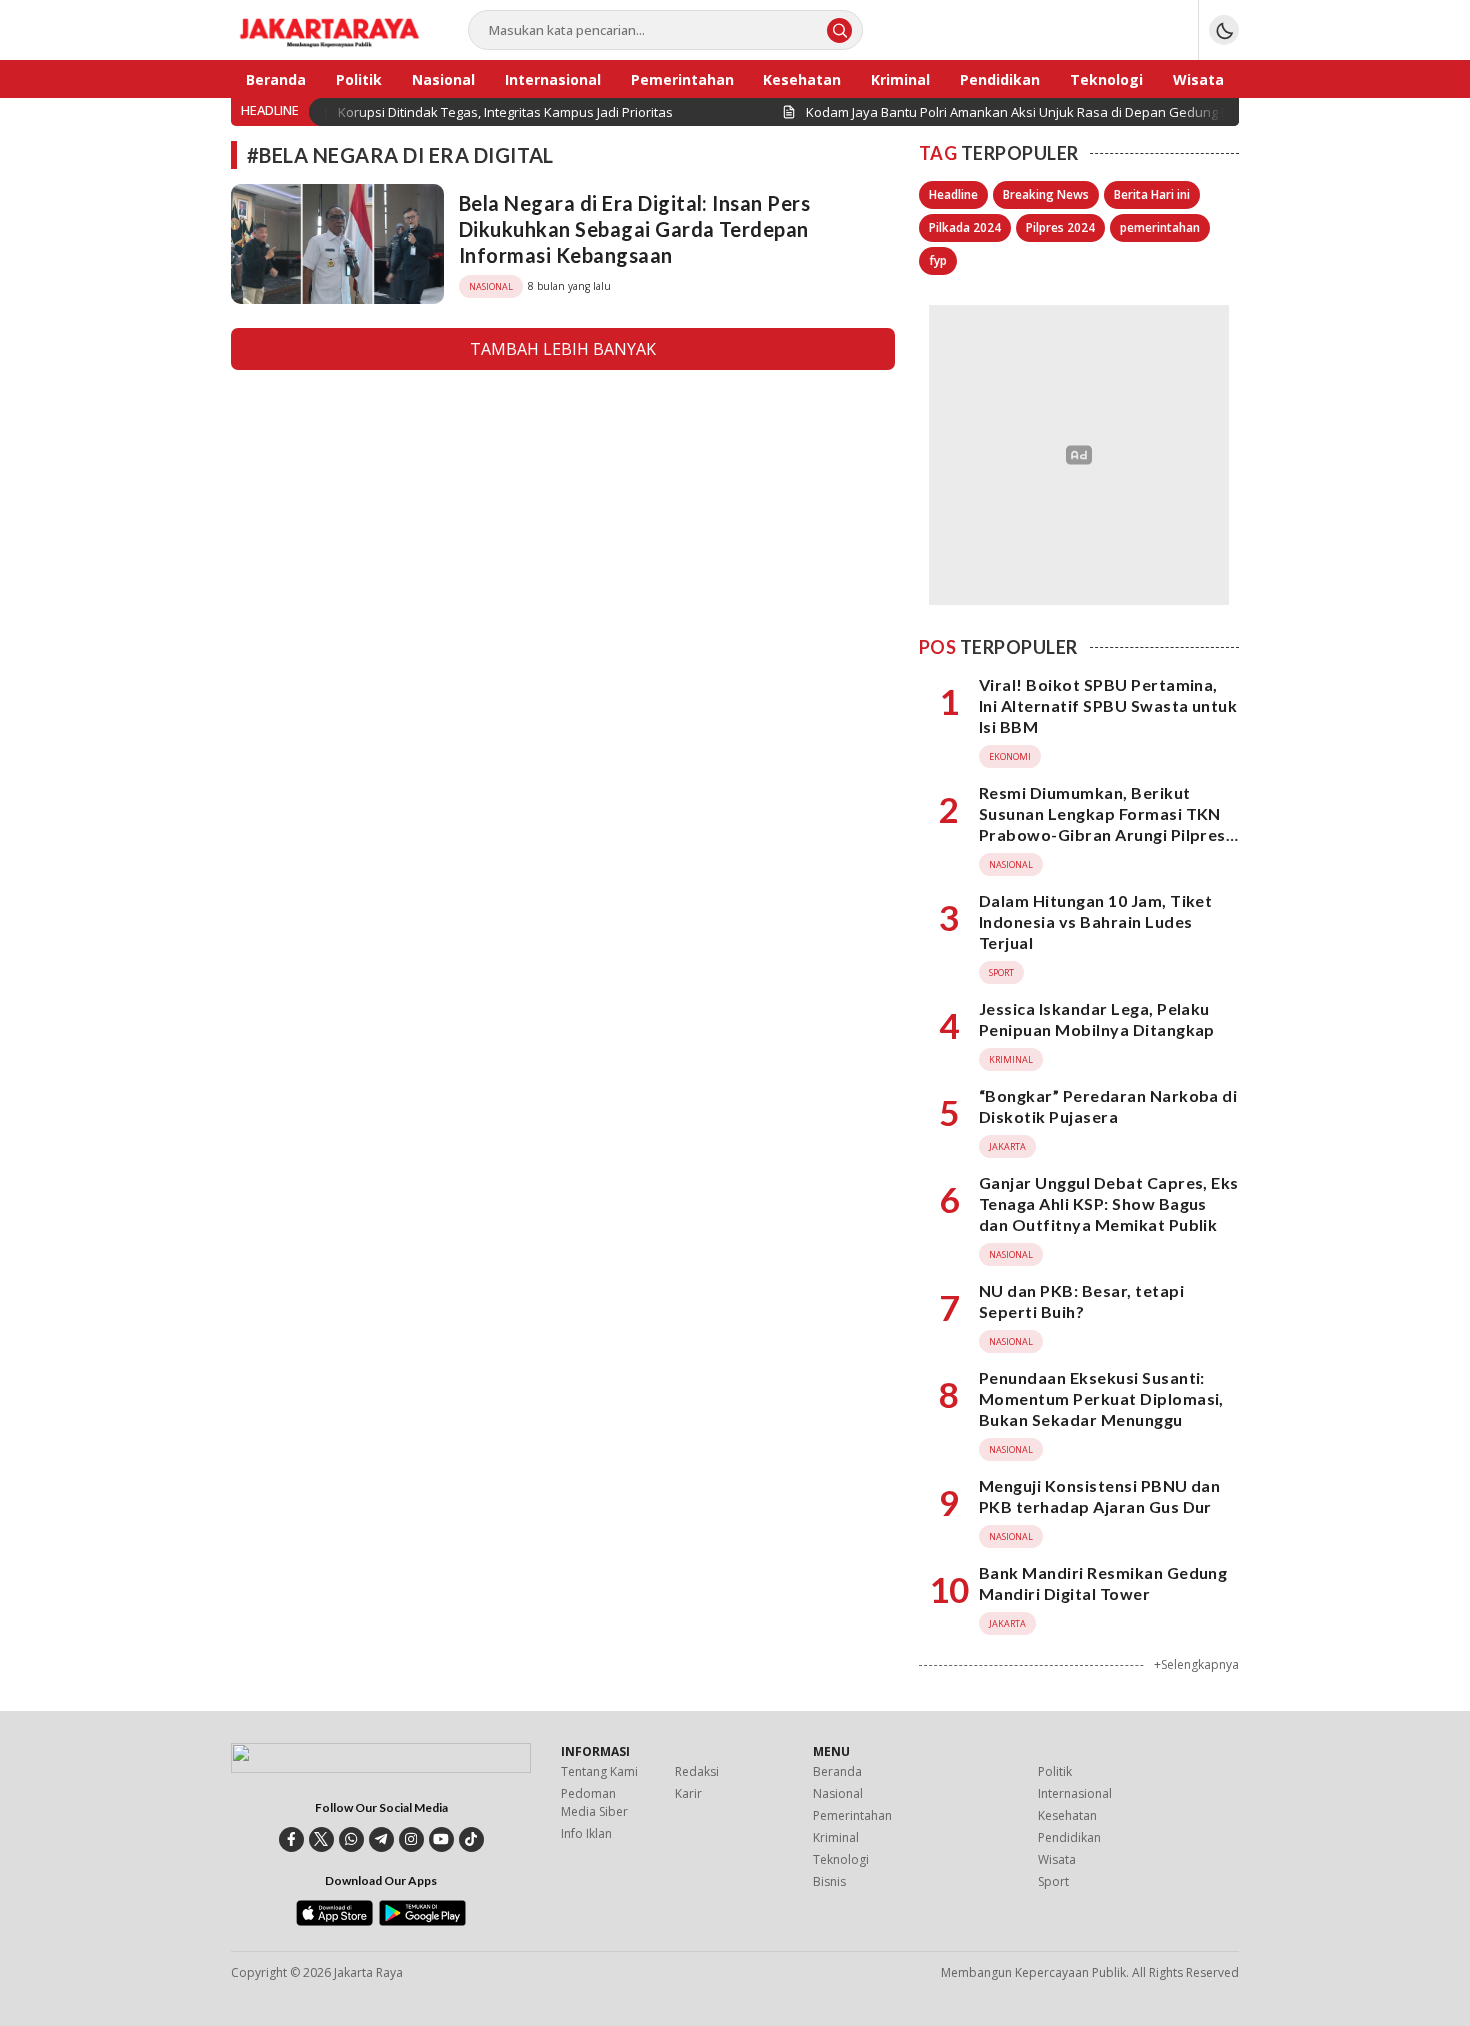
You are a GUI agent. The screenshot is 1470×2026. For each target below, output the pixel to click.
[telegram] (381, 1839)
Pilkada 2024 (965, 227)
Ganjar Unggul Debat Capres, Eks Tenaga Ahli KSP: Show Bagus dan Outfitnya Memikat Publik (1109, 1203)
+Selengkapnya (1196, 1664)
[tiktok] (471, 1839)
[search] (839, 30)
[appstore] (334, 1921)
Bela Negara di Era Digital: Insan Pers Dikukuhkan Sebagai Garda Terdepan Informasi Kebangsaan (634, 229)
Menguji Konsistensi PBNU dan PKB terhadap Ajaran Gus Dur (1099, 1496)
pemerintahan (1160, 227)
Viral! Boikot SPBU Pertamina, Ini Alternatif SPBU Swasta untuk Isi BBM (1108, 705)
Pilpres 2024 (1060, 227)
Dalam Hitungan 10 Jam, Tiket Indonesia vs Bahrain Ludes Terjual (1095, 921)
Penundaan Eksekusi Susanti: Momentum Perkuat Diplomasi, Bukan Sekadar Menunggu (1101, 1398)
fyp (938, 260)
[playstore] (422, 1921)
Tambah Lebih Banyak (563, 349)
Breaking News (1046, 194)
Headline (953, 194)
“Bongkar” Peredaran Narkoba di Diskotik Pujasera (1108, 1106)
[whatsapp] (351, 1839)
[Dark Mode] (1224, 30)
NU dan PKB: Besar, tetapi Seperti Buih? (1081, 1301)
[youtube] (441, 1839)
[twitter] (321, 1839)
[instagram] (411, 1839)
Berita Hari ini (1152, 194)
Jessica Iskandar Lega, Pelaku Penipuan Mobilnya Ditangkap (1097, 1019)
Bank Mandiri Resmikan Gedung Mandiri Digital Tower (1103, 1583)
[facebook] (291, 1839)
